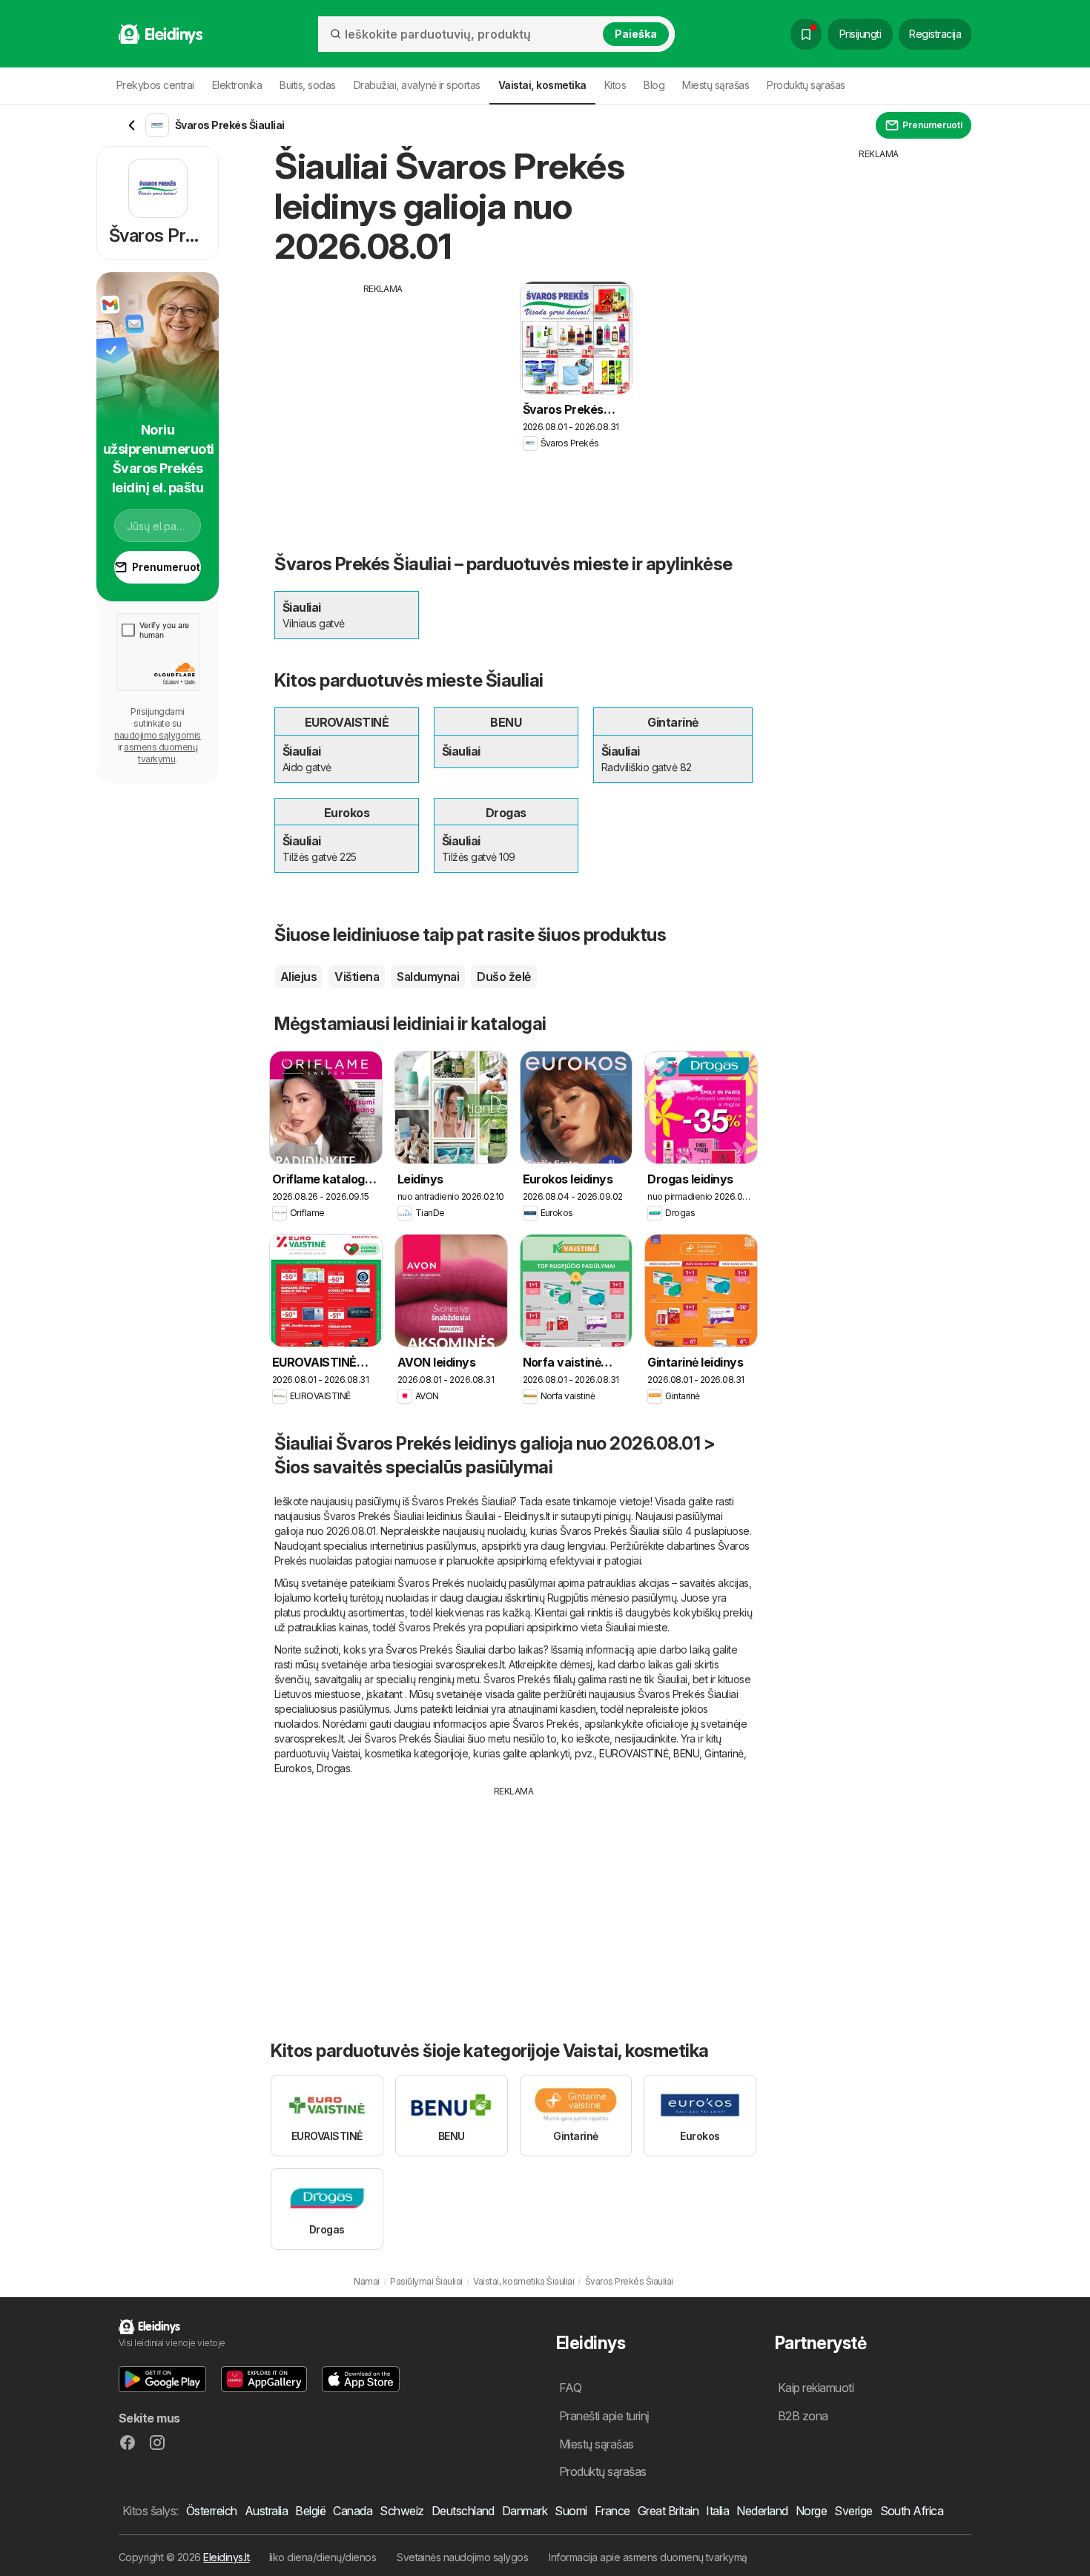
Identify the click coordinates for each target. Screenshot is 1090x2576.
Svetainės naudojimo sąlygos (462, 2557)
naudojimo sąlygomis (157, 735)
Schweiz (402, 2511)
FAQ (570, 2388)
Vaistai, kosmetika (371, 1753)
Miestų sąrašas (716, 85)
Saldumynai (428, 977)
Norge (811, 2511)
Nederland (762, 2511)
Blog (654, 85)
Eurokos (293, 1768)
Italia (717, 2511)
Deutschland (463, 2511)
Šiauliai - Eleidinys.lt (508, 1516)
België (310, 2511)
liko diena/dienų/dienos (323, 2557)
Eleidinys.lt (226, 2557)
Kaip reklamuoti (816, 2388)
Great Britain (668, 2511)
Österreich (212, 2511)
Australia (266, 2511)
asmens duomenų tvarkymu (161, 753)
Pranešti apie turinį (604, 2416)
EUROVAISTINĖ (634, 1753)
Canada (353, 2511)
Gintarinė (724, 1753)
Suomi (571, 2511)
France (612, 2511)
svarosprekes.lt (470, 1664)
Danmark (525, 2511)
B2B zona (803, 2416)
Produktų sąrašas (806, 85)
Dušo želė (503, 977)
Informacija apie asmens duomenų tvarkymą (648, 2557)
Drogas (333, 1768)
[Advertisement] (383, 400)
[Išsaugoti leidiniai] (806, 34)
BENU (686, 1753)
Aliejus (298, 977)
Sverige (853, 2511)
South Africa (912, 2511)
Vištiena (357, 977)
